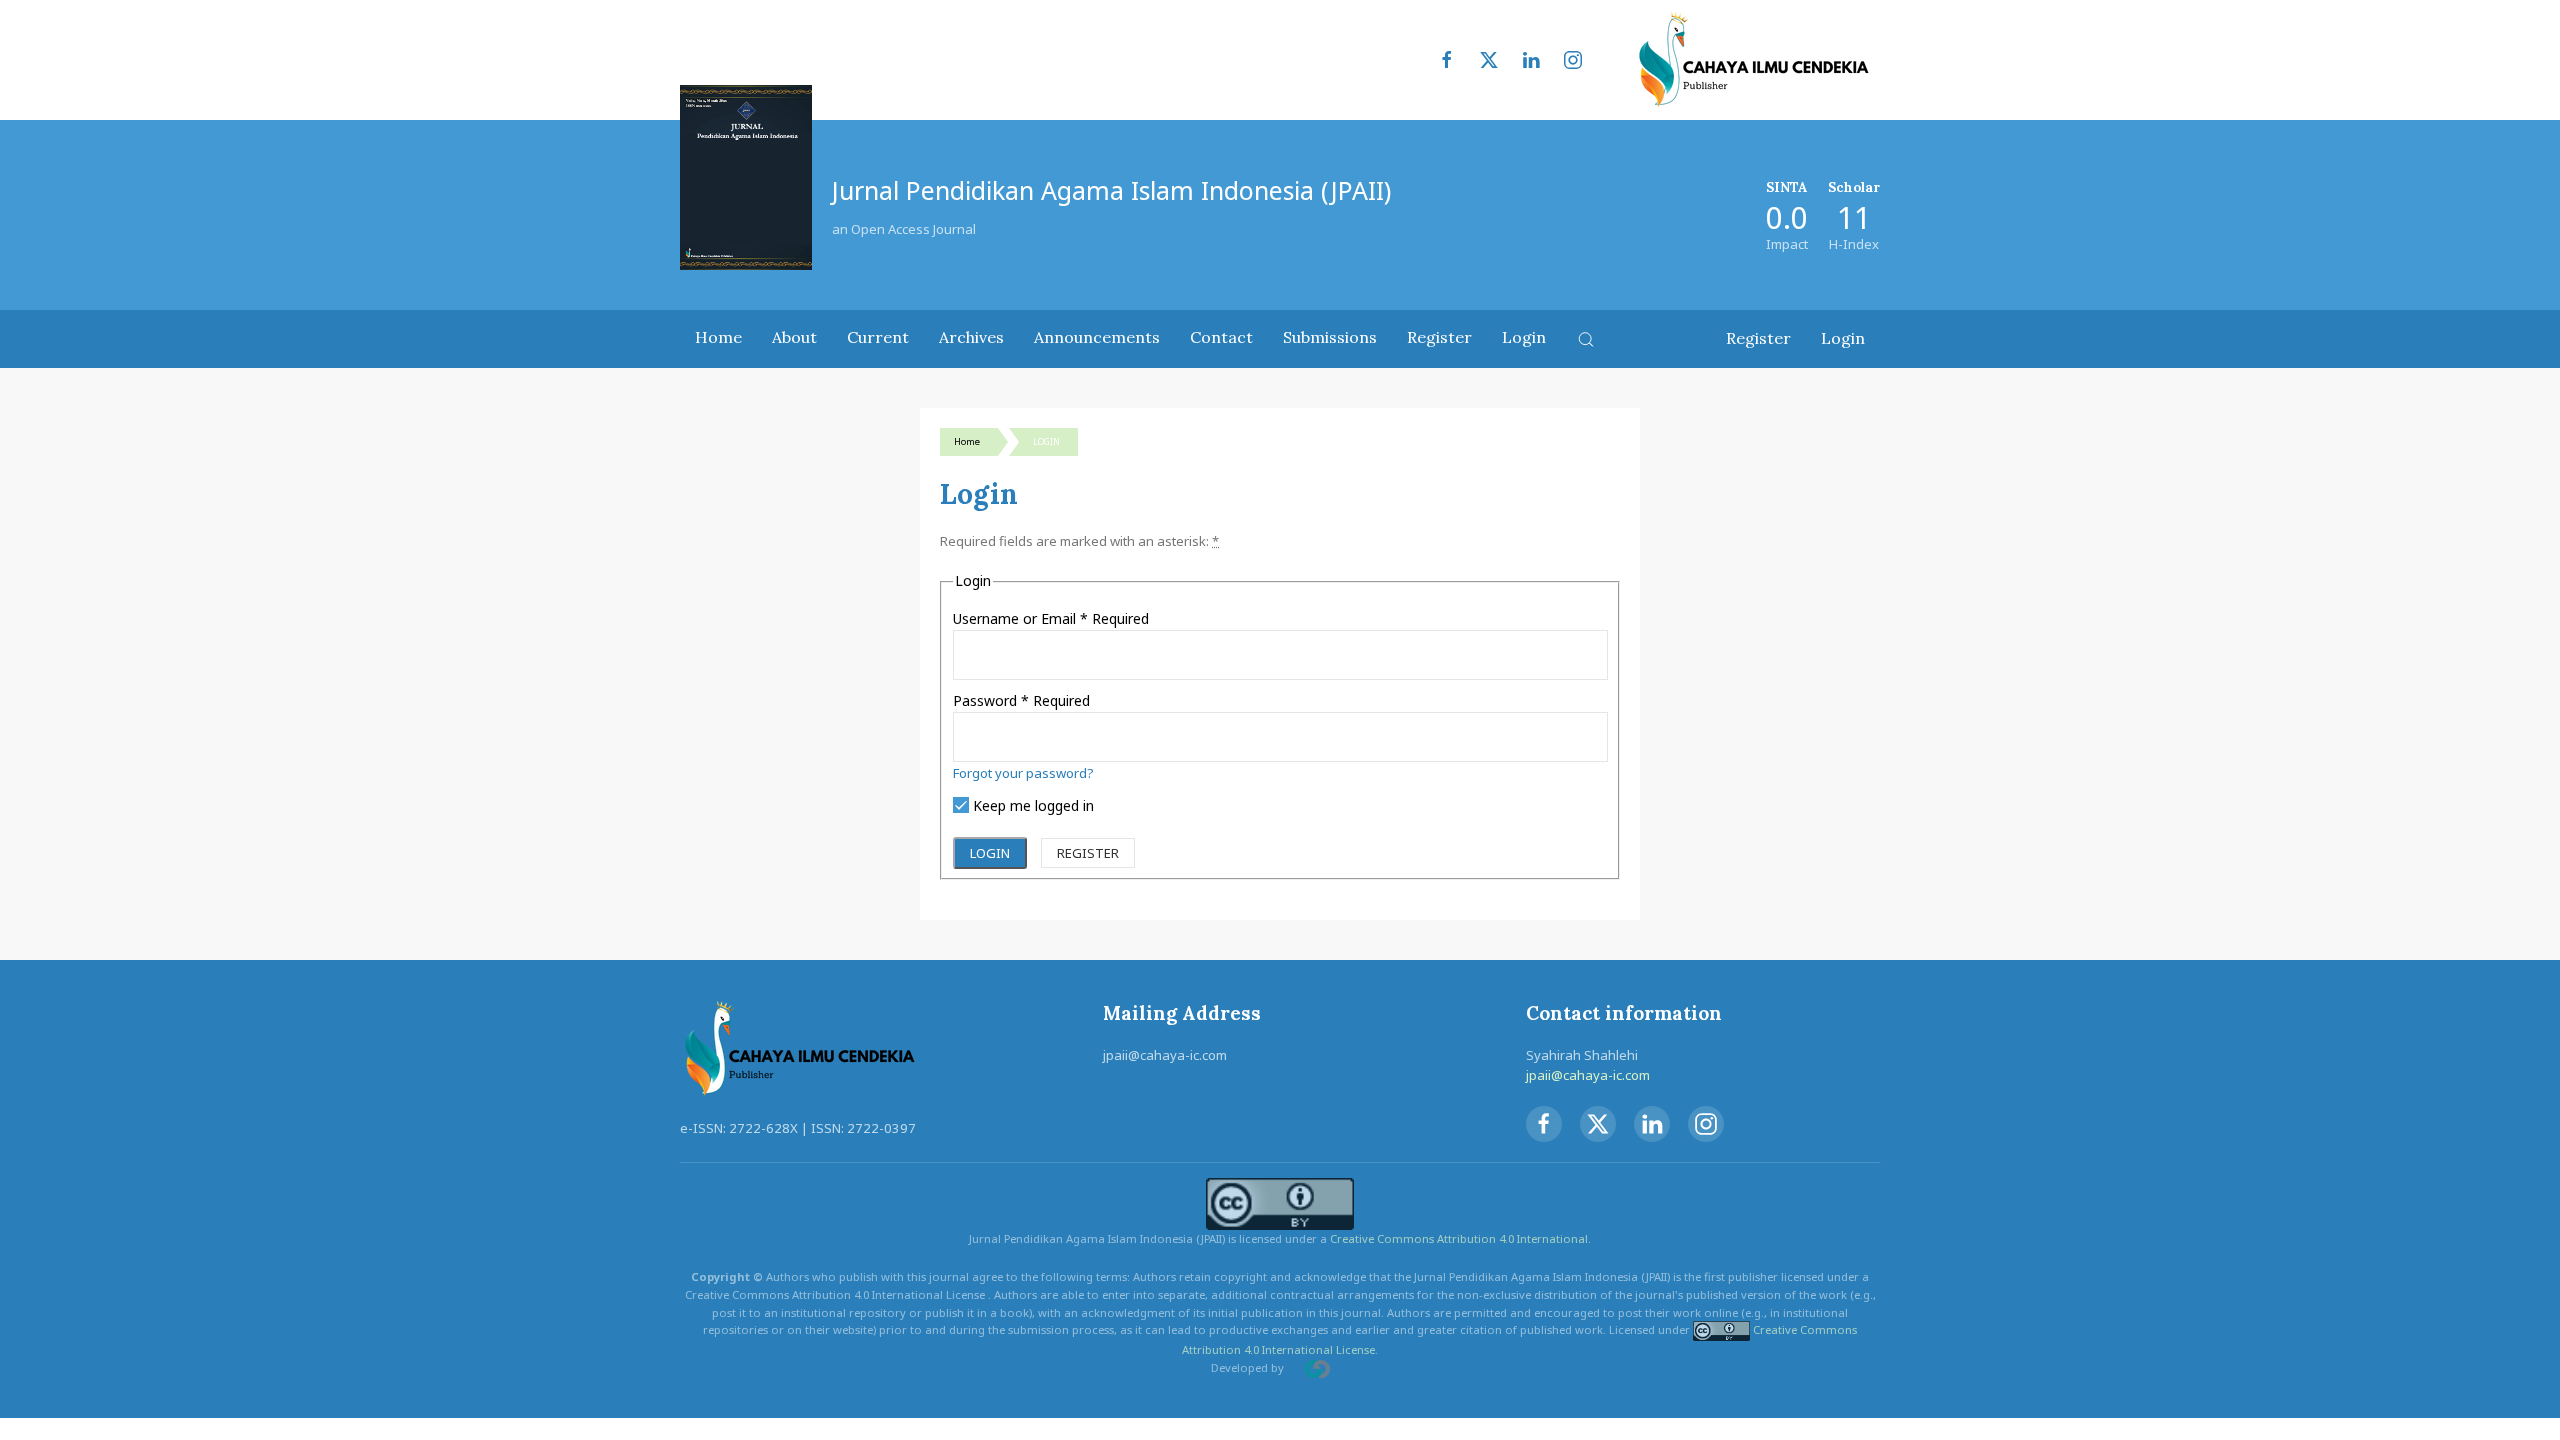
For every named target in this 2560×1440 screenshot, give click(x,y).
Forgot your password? (1023, 773)
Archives (971, 337)
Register (1439, 337)
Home (718, 337)
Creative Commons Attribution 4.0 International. (1460, 1238)
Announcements (1097, 337)
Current (878, 337)
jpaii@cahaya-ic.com (1588, 1075)
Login (1524, 337)
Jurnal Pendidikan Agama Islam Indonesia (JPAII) (1111, 190)
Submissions (1330, 337)
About (794, 337)
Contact (1221, 337)
